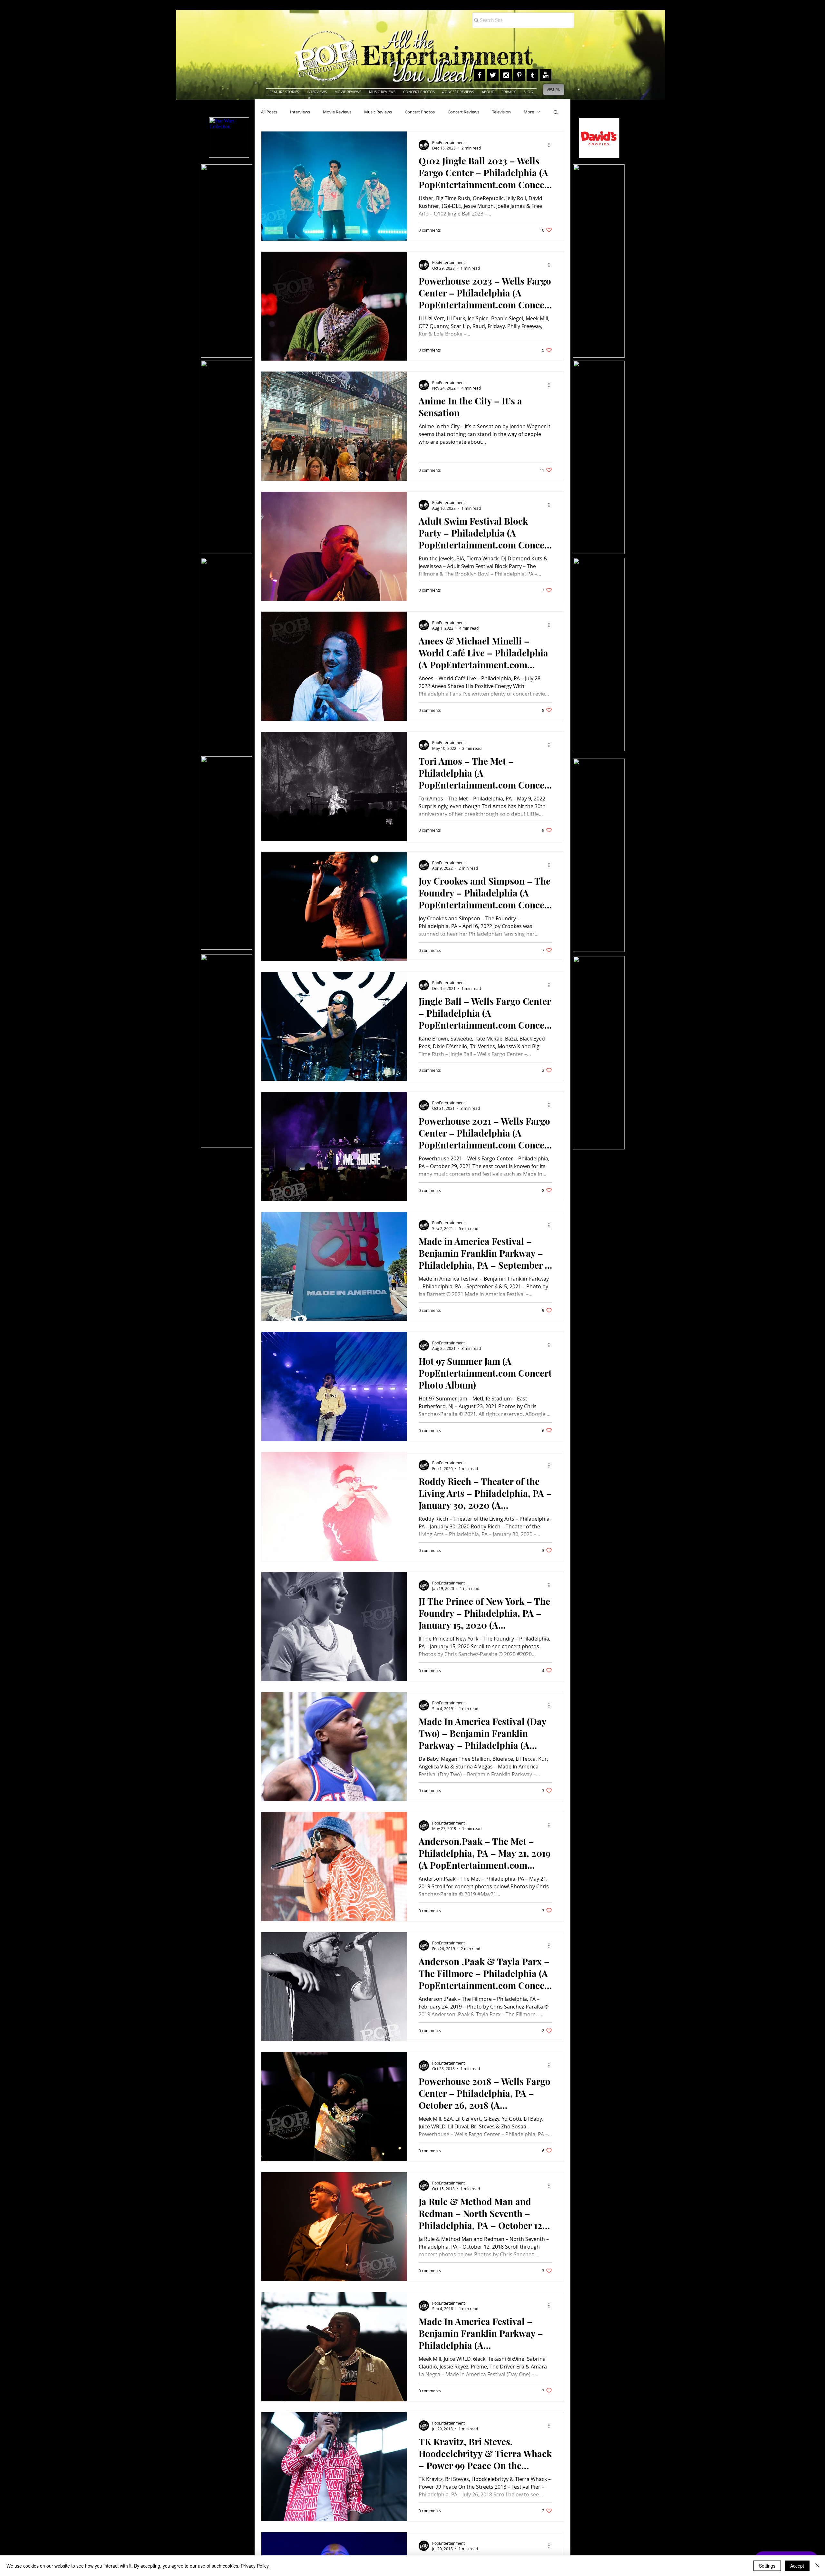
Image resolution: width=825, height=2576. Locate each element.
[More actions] (551, 145)
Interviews (300, 112)
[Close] (817, 2566)
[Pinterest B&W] (519, 75)
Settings (767, 2566)
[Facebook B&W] (480, 75)
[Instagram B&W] (506, 75)
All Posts (269, 112)
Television (501, 112)
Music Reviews (378, 112)
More (529, 112)
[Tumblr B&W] (532, 75)
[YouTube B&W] (546, 75)
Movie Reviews (337, 112)
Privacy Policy (255, 2566)
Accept (797, 2566)
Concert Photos (420, 112)
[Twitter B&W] (493, 75)
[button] (556, 113)
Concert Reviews (463, 112)
